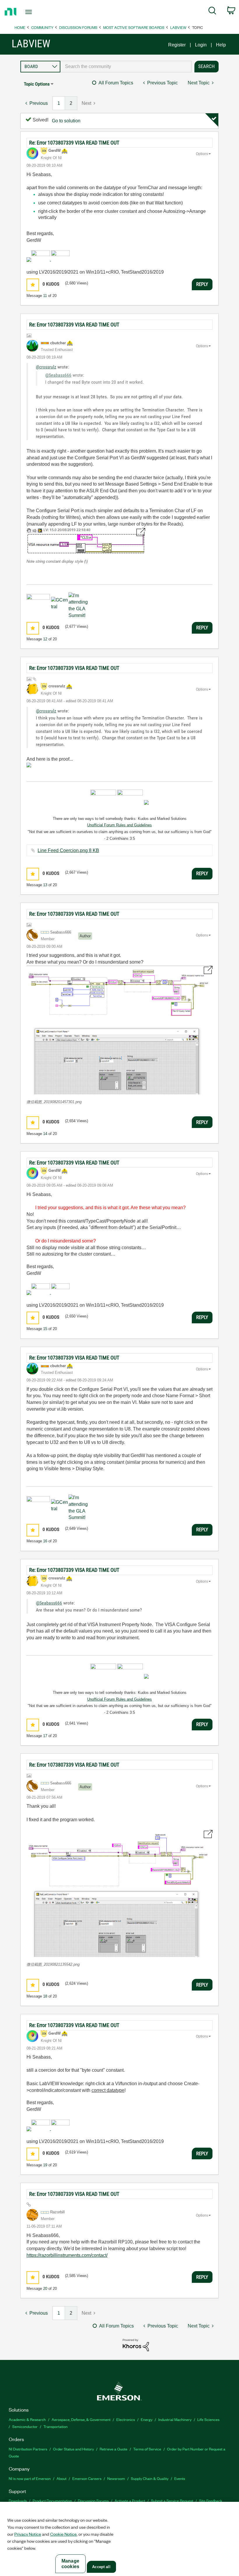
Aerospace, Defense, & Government (81, 2419)
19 (45, 2165)
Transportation (56, 2426)
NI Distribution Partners (28, 2449)
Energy (147, 2419)
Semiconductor (25, 2426)
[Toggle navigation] (36, 12)
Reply (202, 284)
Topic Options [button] (37, 84)
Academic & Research (27, 2419)
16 (45, 1541)
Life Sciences (208, 2419)
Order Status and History (73, 2449)
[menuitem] (212, 12)
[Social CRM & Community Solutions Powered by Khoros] (136, 2345)
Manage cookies (70, 2564)
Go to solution (66, 121)
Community (42, 27)
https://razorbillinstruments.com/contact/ (67, 2255)
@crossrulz (46, 367)
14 (45, 1134)
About (61, 2478)
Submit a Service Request (172, 2501)
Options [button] (202, 154)
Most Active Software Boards (134, 27)
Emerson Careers (87, 2478)
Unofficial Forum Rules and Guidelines (119, 825)
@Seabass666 (58, 375)
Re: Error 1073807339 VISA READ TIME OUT (74, 143)
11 (45, 296)
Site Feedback (211, 2501)
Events (180, 2478)
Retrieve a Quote (114, 2449)
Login (201, 45)
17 (45, 1736)
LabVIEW (178, 27)
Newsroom (116, 2478)
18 (45, 1996)
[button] (33, 285)
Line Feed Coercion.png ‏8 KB (68, 850)
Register (177, 45)
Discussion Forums (78, 27)
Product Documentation (52, 2501)
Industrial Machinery (175, 2419)
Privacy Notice (28, 2534)
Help (221, 45)
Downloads (18, 2501)
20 (45, 2289)
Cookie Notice (63, 2534)
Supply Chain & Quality (150, 2478)
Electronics (126, 2419)
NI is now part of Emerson (30, 2478)
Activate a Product (130, 2501)
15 (45, 1329)
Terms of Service (147, 2449)
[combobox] (126, 67)
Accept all (101, 2567)
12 (45, 639)
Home (20, 27)
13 (45, 885)
